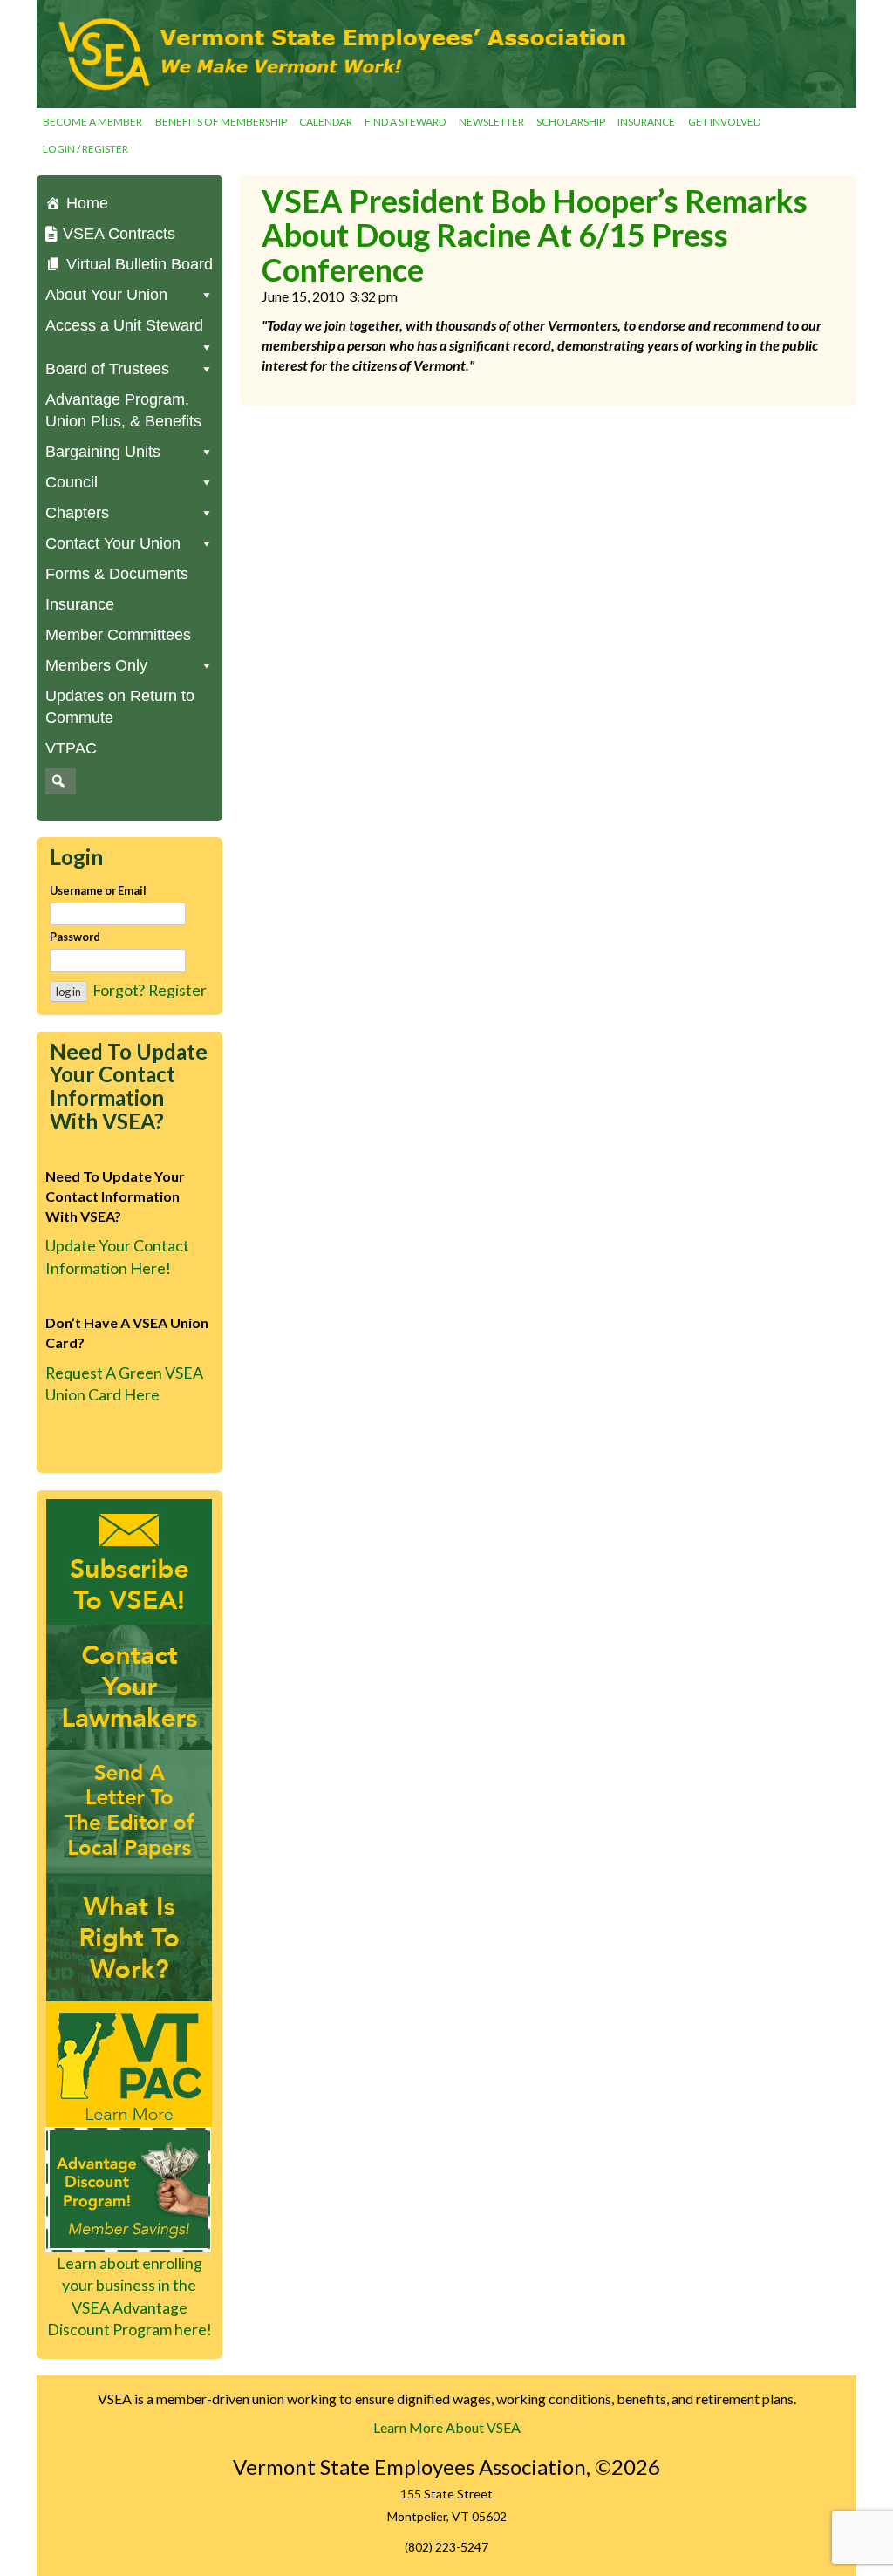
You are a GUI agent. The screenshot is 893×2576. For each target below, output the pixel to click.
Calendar (326, 122)
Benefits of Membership (221, 122)
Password (75, 937)
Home (87, 203)
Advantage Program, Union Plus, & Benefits (123, 410)
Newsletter (491, 122)
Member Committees (118, 635)
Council (72, 482)
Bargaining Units (103, 452)
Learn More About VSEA (447, 2427)
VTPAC (71, 748)
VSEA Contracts (119, 234)
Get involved (724, 122)
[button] (58, 781)
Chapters (77, 513)
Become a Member (92, 122)
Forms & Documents (117, 574)
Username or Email (98, 890)
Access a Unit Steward (124, 325)
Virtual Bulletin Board (140, 264)
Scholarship (571, 122)
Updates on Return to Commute (120, 707)
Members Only (96, 665)
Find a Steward (405, 122)
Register (177, 990)
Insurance (646, 122)
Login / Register (85, 149)
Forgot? (119, 990)
